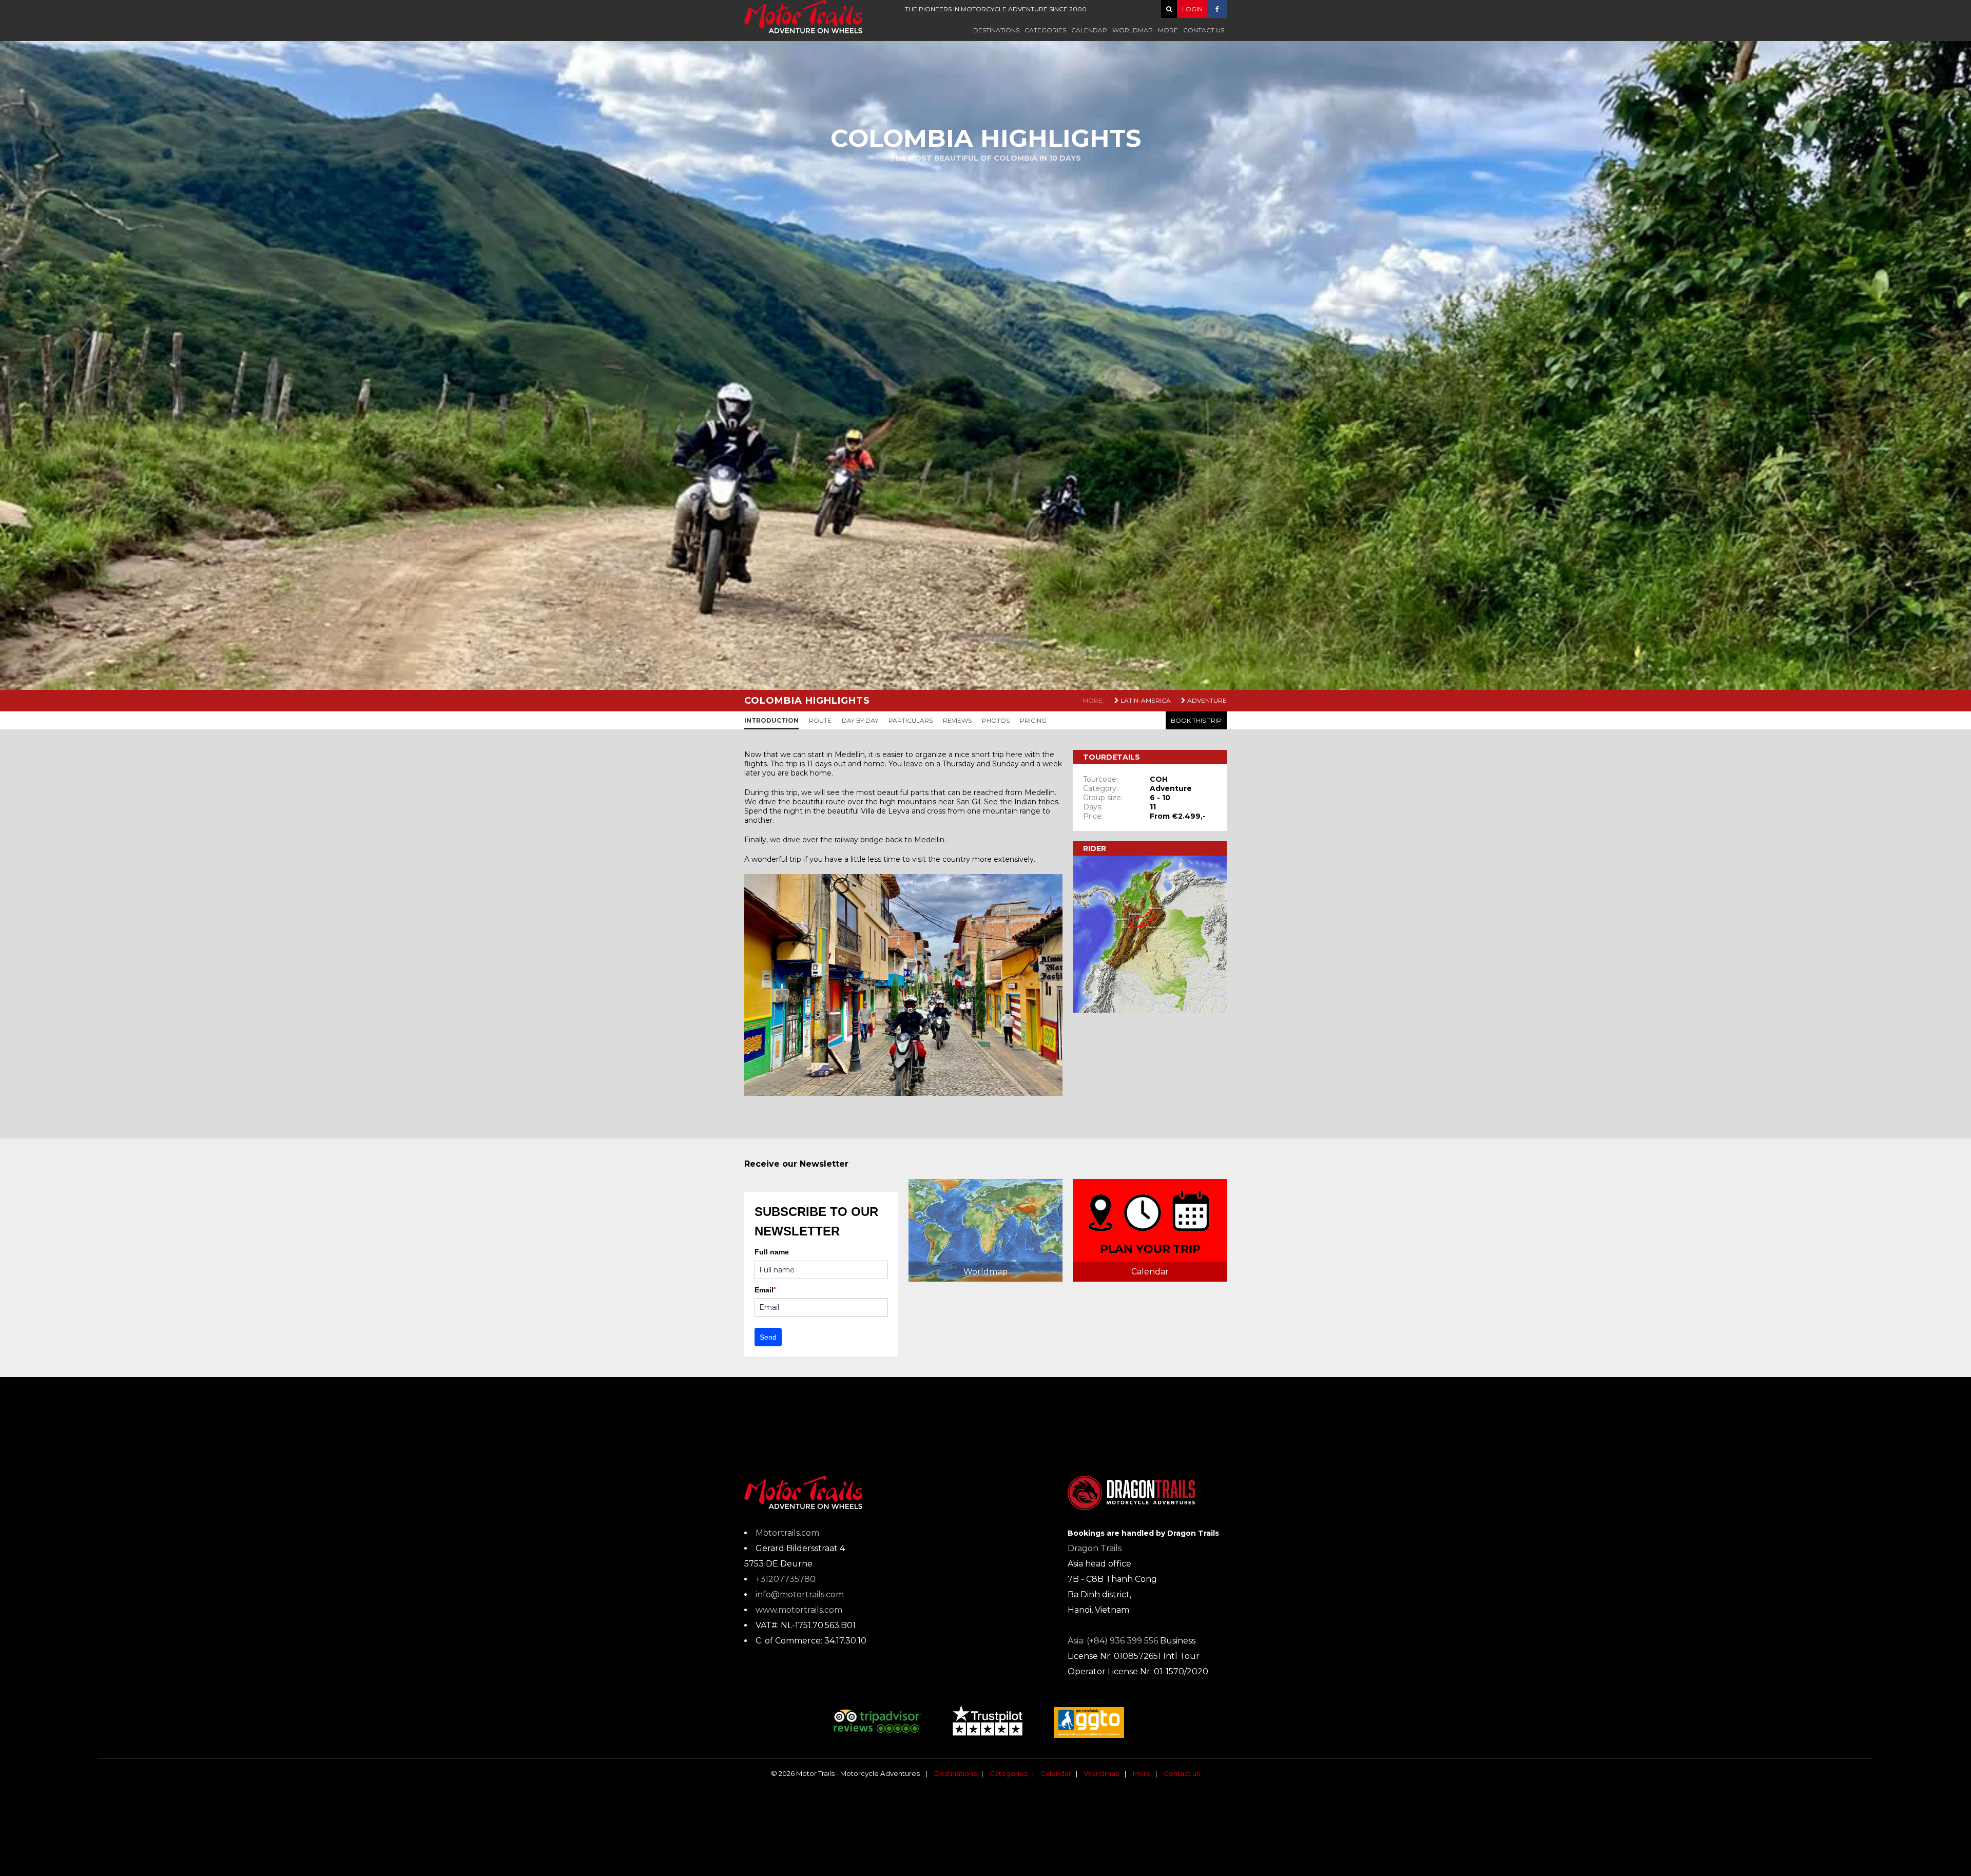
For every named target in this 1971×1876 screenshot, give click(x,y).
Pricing (1033, 720)
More (1168, 30)
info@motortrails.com (800, 1594)
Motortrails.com (787, 1533)
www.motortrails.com (799, 1610)
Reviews (957, 720)
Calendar (1089, 30)
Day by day (860, 720)
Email (765, 1290)
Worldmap (1133, 30)
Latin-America (1145, 700)
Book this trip (1196, 720)
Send (768, 1337)
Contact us (1204, 30)
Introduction (771, 720)
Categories (1045, 30)
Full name (772, 1252)
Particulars (911, 720)
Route (820, 720)
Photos (996, 720)
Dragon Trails (1095, 1548)
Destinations (996, 30)
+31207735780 (786, 1579)
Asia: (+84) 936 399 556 (1113, 1641)
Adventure (1206, 700)
